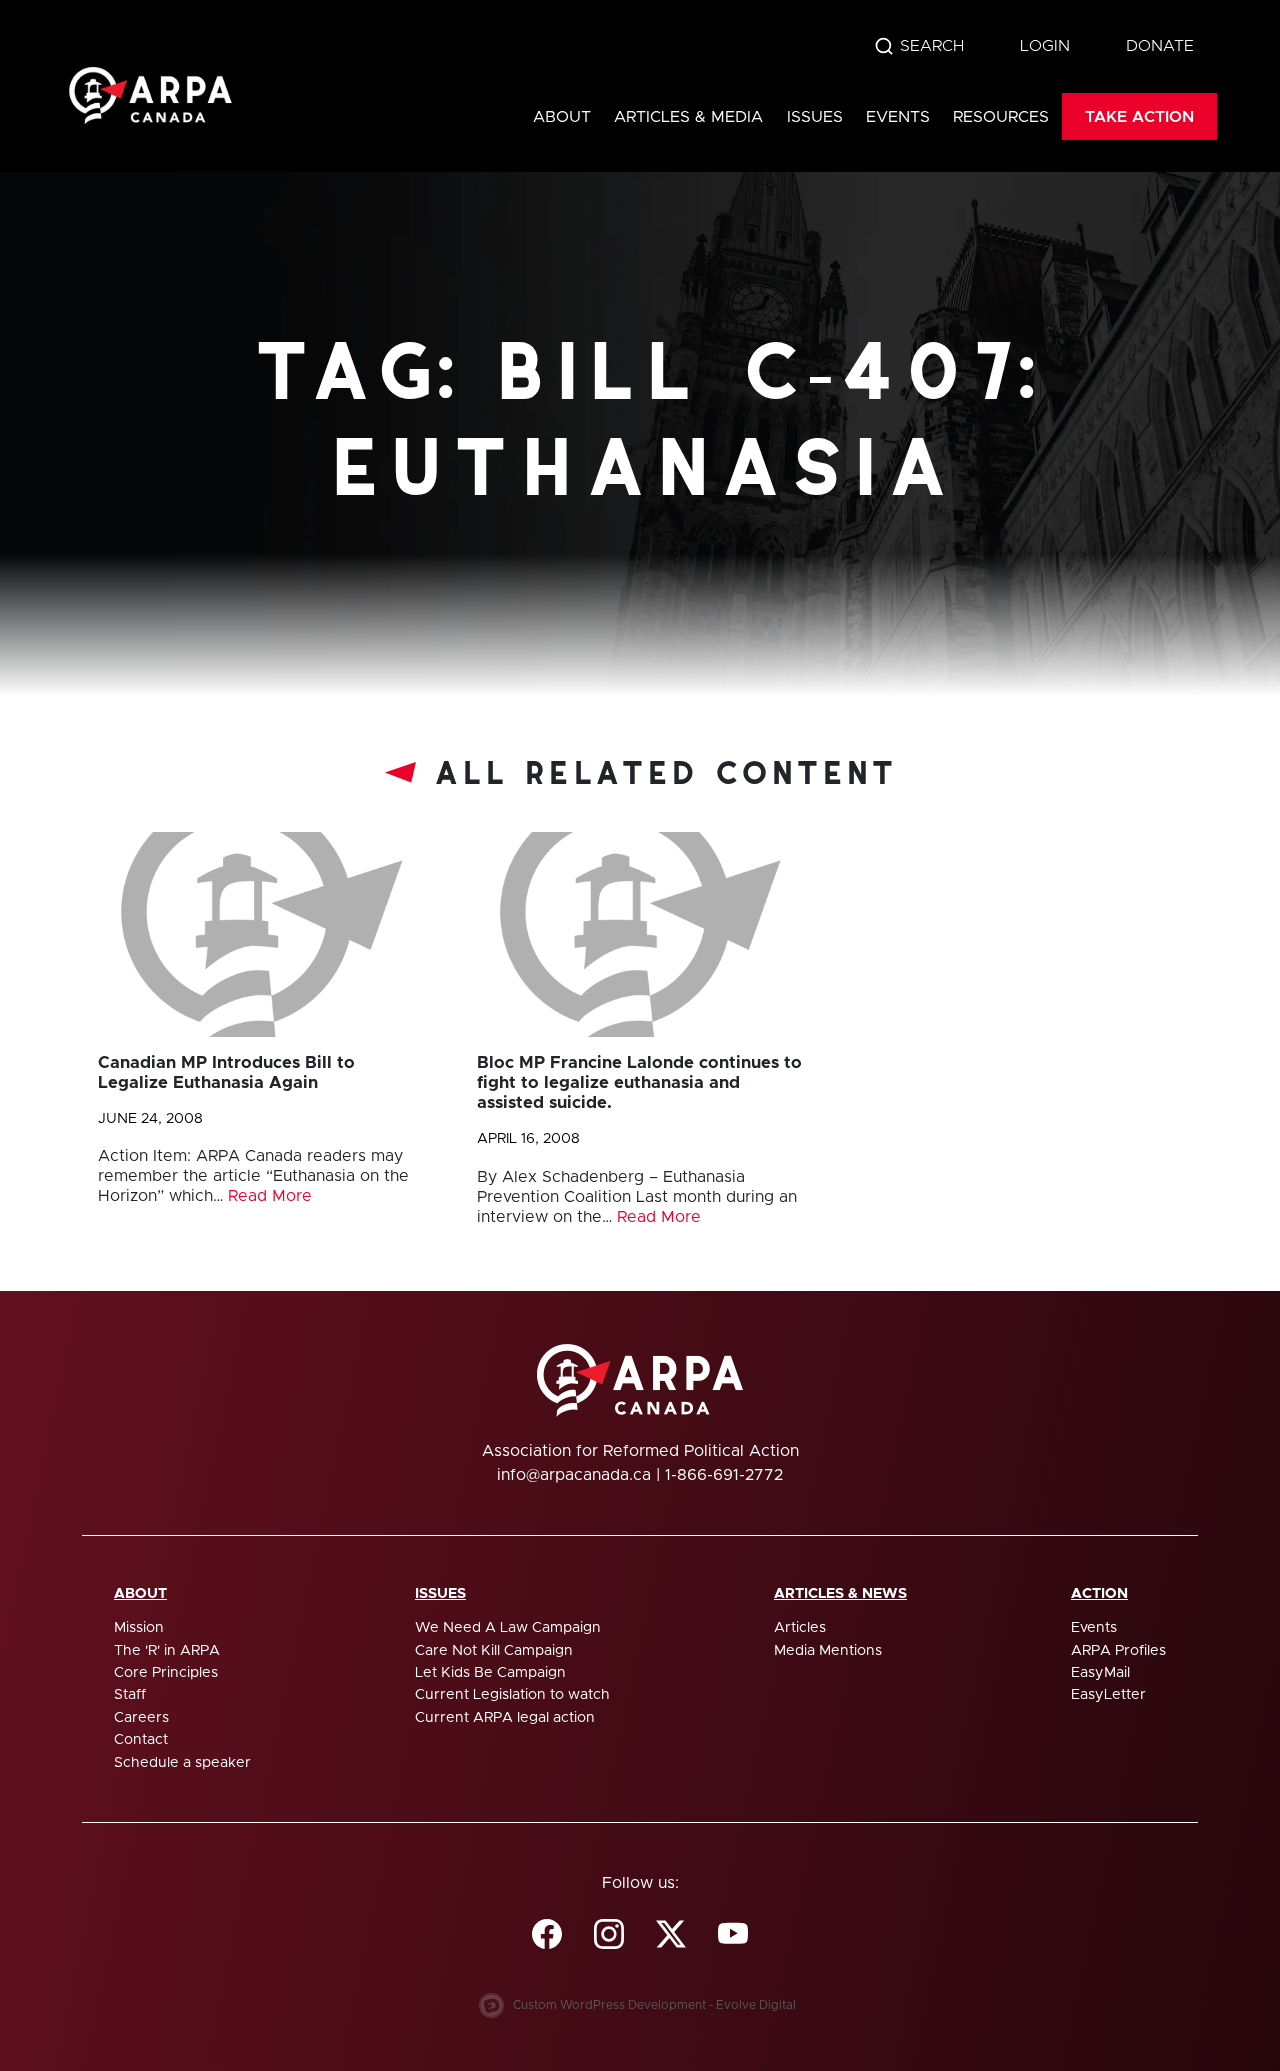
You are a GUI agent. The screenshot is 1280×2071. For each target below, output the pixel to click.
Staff (130, 1695)
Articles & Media (688, 117)
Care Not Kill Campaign (494, 1651)
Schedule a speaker (182, 1763)
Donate (1160, 46)
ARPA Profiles (1118, 1651)
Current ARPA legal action (505, 1718)
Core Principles (166, 1673)
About (562, 117)
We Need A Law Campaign (508, 1628)
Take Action (1139, 117)
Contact (141, 1740)
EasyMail (1100, 1673)
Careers (141, 1718)
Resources (1001, 117)
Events (898, 117)
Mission (139, 1628)
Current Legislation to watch (512, 1695)
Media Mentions (828, 1651)
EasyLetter (1108, 1695)
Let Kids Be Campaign (490, 1673)
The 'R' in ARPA (167, 1651)
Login (1045, 46)
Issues (815, 117)
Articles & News (840, 1594)
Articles (800, 1628)
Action (1099, 1594)
